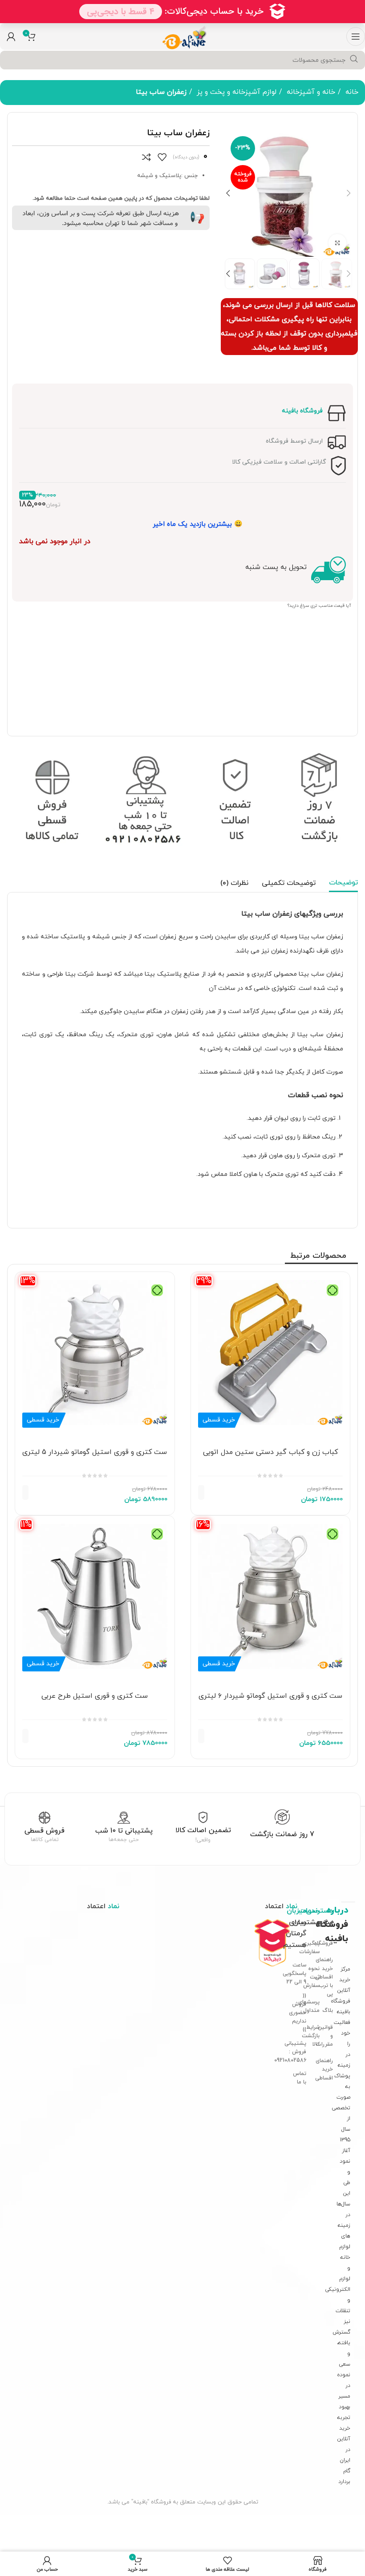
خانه (351, 92)
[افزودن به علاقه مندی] (162, 157)
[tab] (343, 883)
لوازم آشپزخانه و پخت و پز (235, 92)
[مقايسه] (146, 157)
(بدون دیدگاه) (186, 157)
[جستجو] (354, 59)
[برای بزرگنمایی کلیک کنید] (337, 243)
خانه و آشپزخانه (310, 92)
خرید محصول (220, 1492)
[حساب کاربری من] (11, 36)
